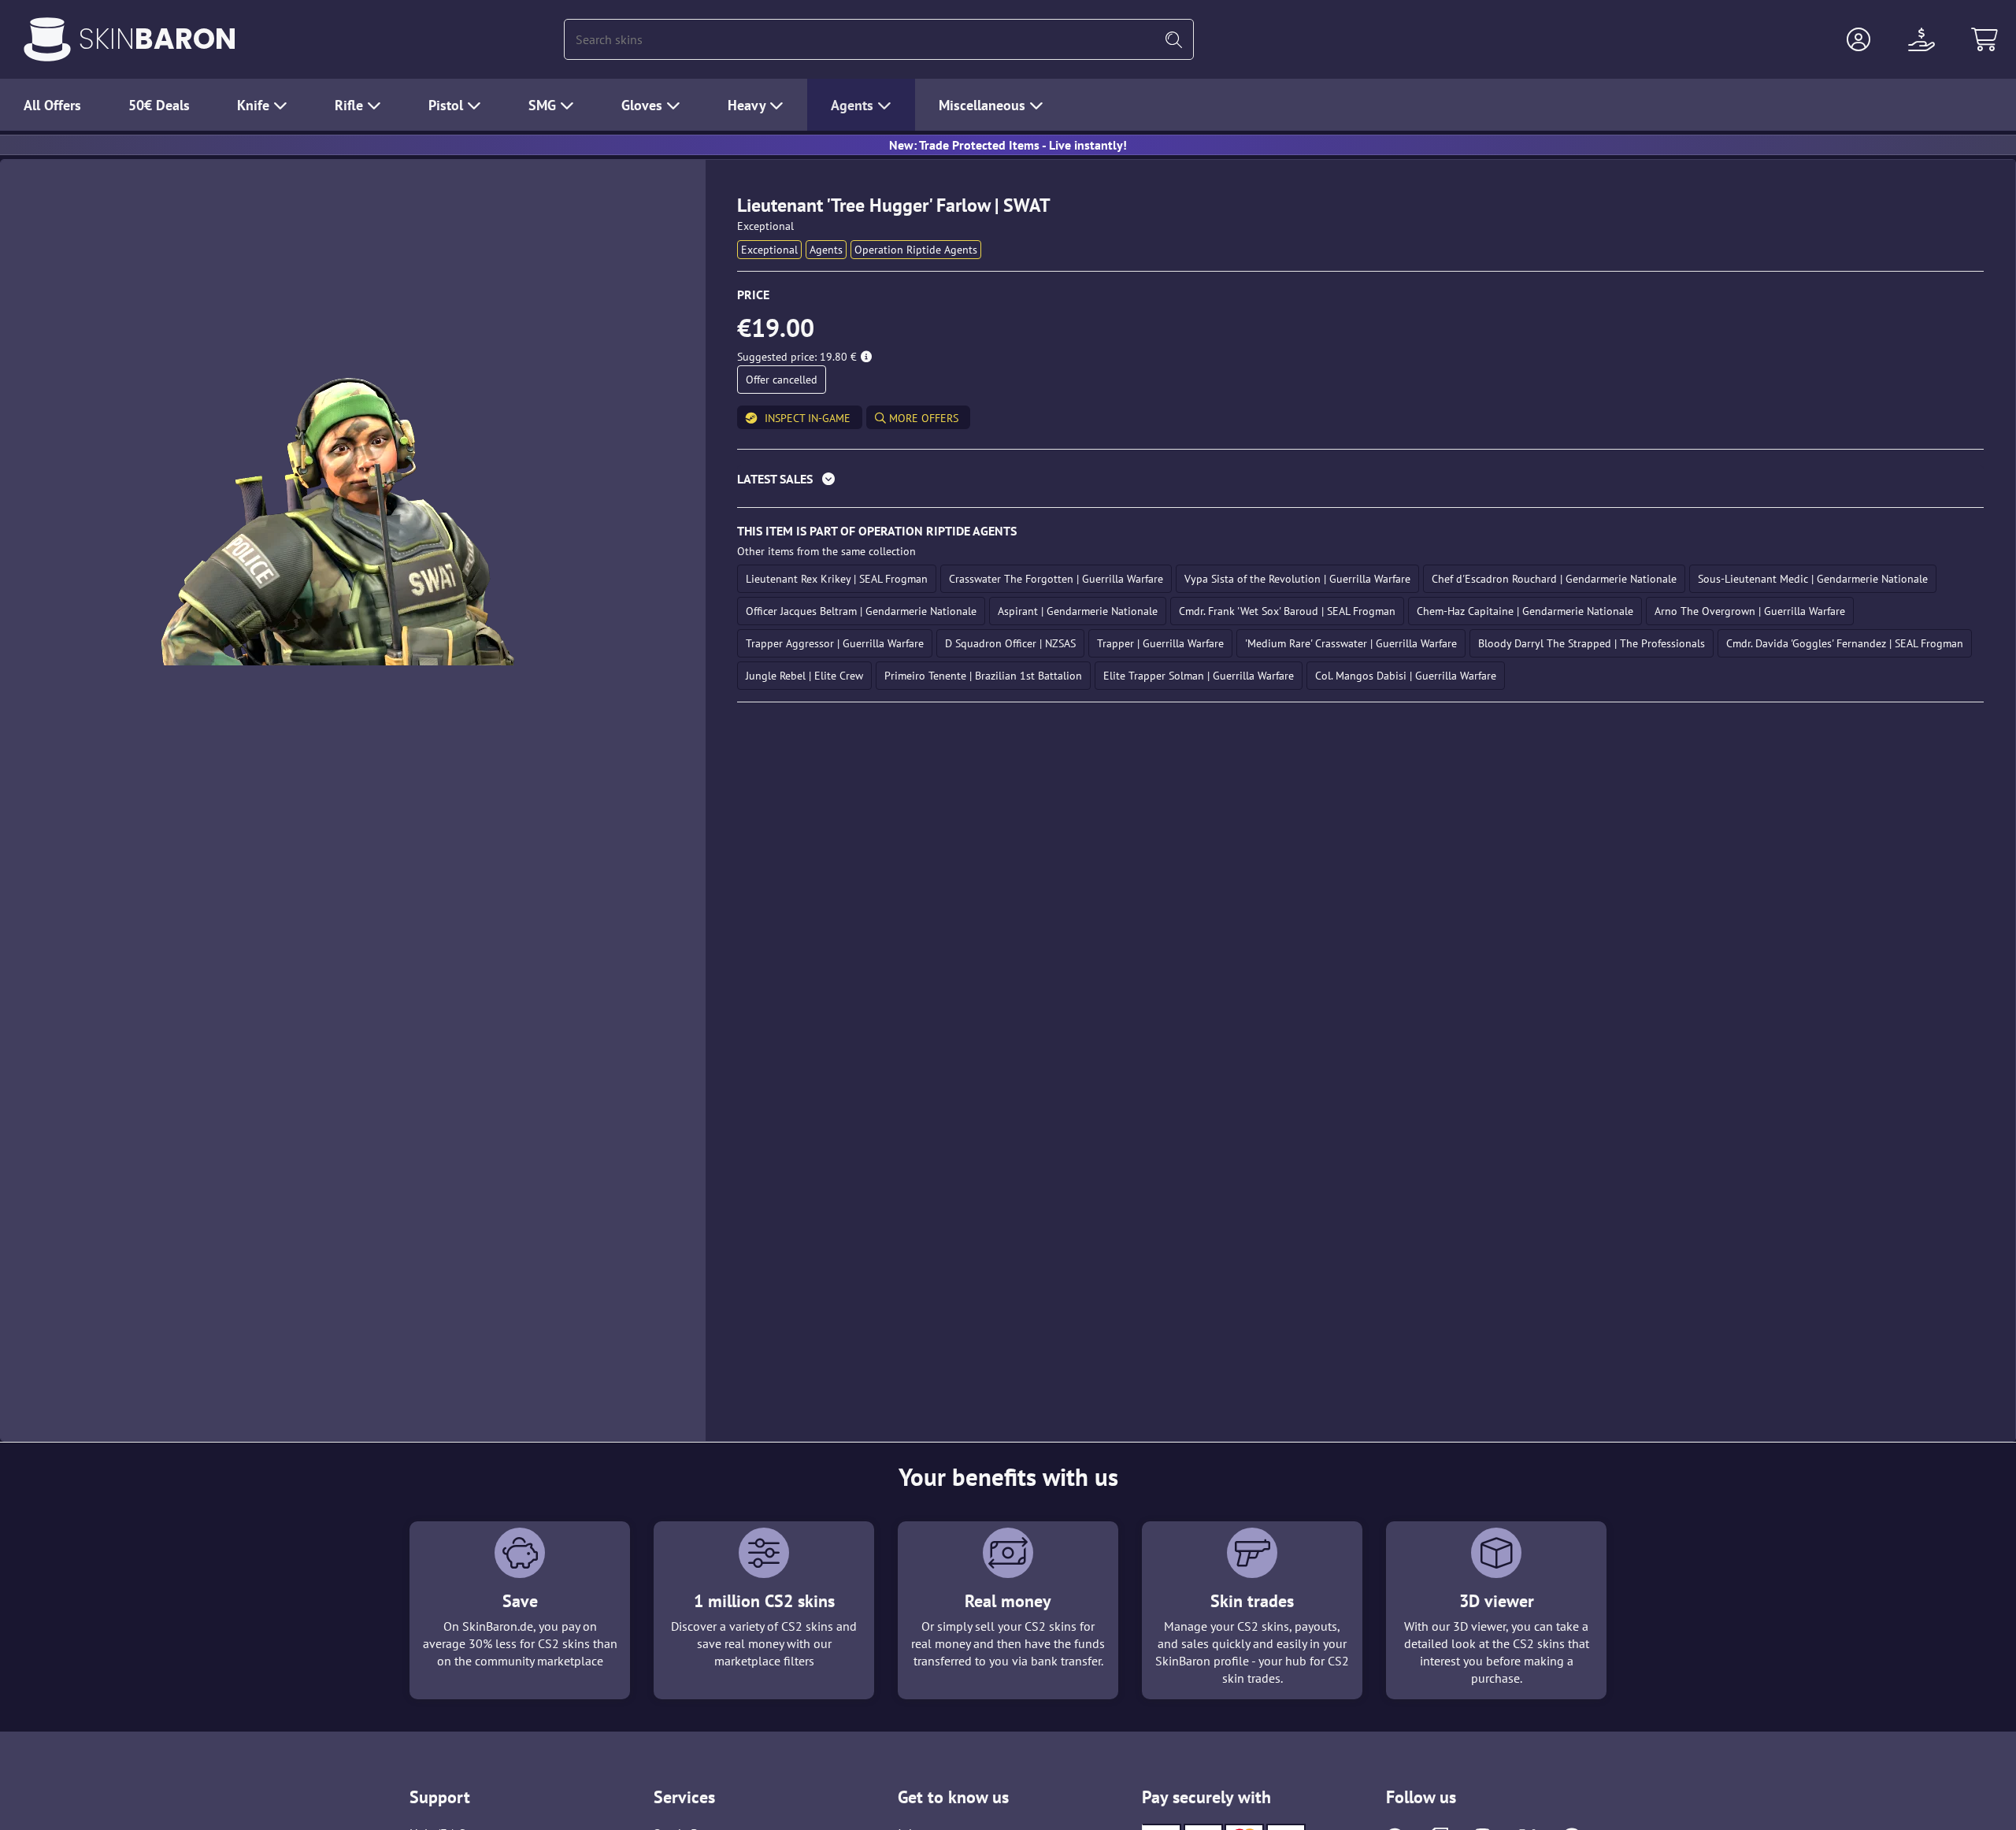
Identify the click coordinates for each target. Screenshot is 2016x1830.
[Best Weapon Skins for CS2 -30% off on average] (47, 39)
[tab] (1360, 482)
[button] (1858, 39)
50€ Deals (159, 105)
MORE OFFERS (922, 418)
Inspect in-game (808, 418)
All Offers (52, 105)
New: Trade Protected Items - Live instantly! (1008, 145)
